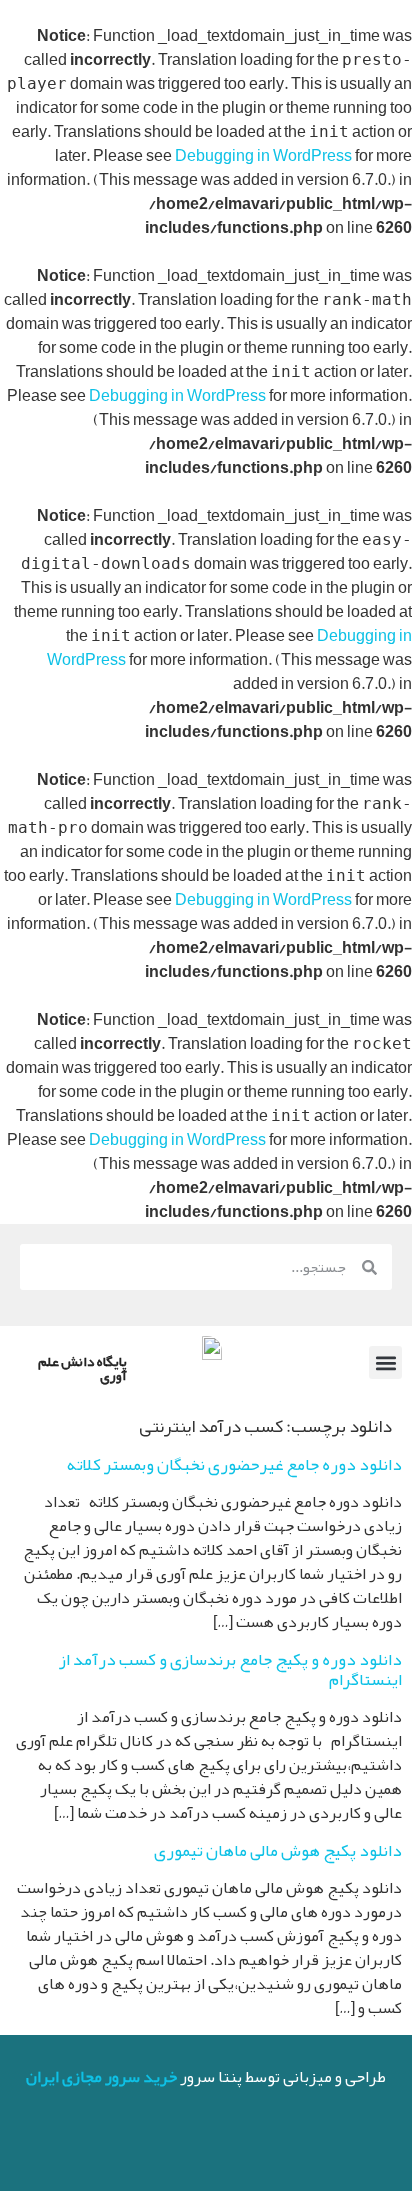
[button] (385, 1362)
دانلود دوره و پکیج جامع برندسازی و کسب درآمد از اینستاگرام (230, 1669)
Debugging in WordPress (263, 156)
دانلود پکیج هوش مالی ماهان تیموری (278, 1850)
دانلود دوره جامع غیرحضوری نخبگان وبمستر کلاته (234, 1464)
